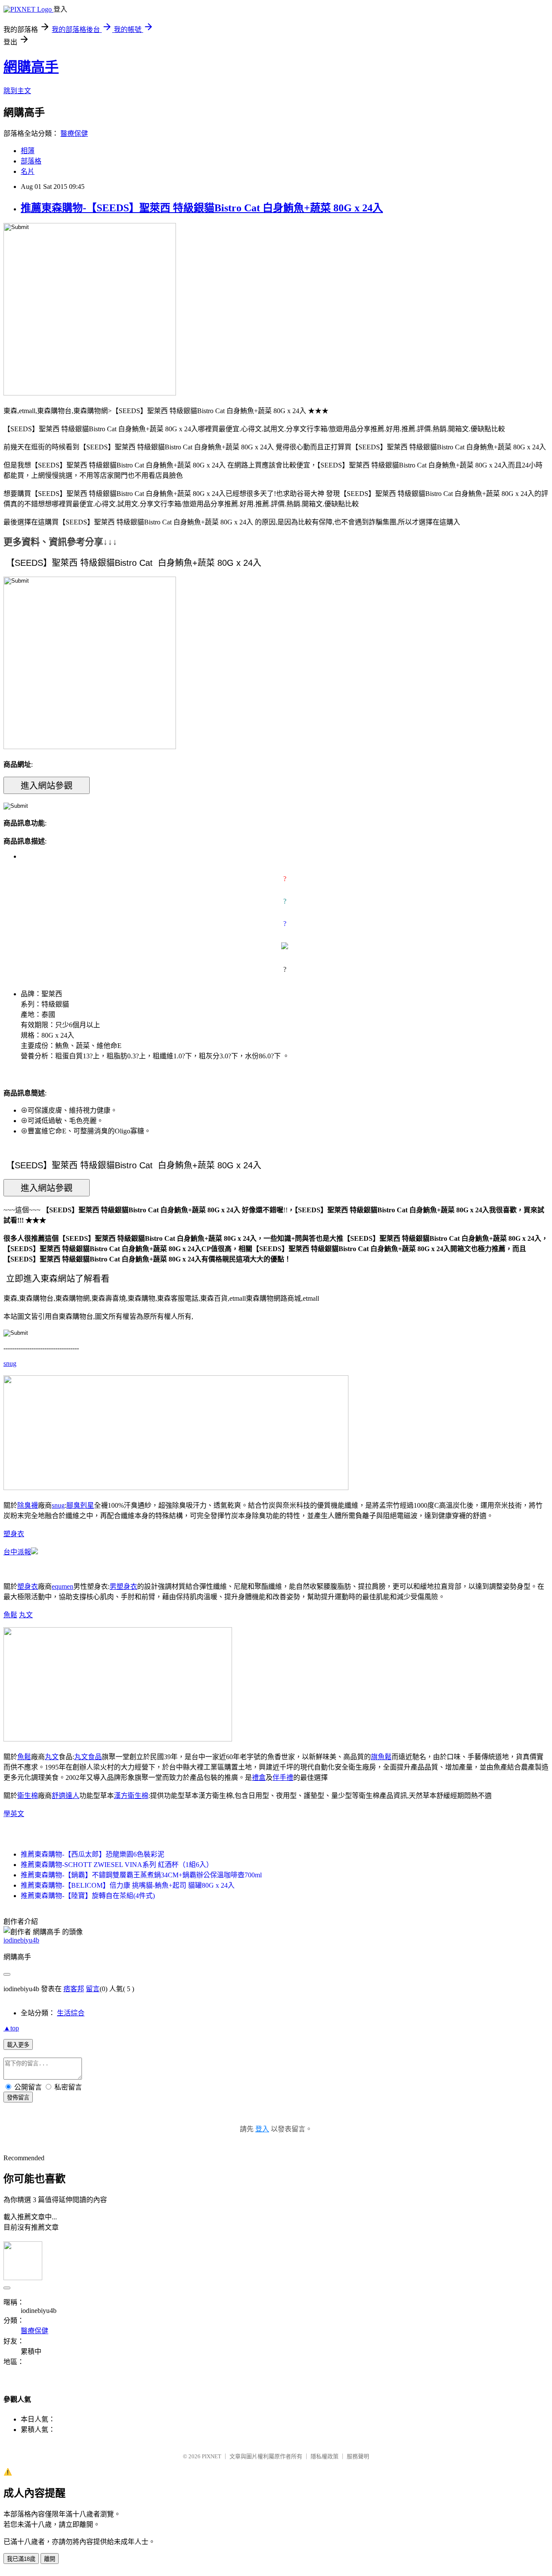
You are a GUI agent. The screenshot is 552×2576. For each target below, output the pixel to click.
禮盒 (259, 1777)
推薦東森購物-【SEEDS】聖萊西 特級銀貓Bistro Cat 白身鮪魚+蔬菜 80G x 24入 (202, 208)
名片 (28, 171)
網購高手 (31, 67)
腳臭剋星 (80, 1505)
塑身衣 (14, 1534)
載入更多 (18, 2045)
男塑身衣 (123, 1586)
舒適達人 (66, 1796)
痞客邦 (74, 1989)
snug (10, 1363)
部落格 (31, 161)
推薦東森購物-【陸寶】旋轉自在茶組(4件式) (88, 1896)
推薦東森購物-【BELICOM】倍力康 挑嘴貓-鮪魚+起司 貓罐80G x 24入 (128, 1885)
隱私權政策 (325, 2456)
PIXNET (212, 2456)
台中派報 (17, 1552)
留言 (93, 1989)
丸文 (26, 1615)
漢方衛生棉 (131, 1796)
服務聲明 (358, 2456)
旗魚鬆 (381, 1757)
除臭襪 (28, 1505)
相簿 (28, 151)
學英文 (14, 1814)
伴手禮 (283, 1777)
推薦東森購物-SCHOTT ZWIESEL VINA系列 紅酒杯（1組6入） (117, 1865)
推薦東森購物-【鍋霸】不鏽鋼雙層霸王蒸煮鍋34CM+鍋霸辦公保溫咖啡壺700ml (141, 1875)
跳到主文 (17, 91)
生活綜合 (71, 2013)
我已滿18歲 (21, 2559)
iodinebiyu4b (21, 1940)
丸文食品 (88, 1757)
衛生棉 (28, 1796)
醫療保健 (74, 133)
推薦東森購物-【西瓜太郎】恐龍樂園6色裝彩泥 (93, 1854)
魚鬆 (10, 1615)
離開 (50, 2559)
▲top (11, 2028)
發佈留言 (18, 2098)
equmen (63, 1586)
